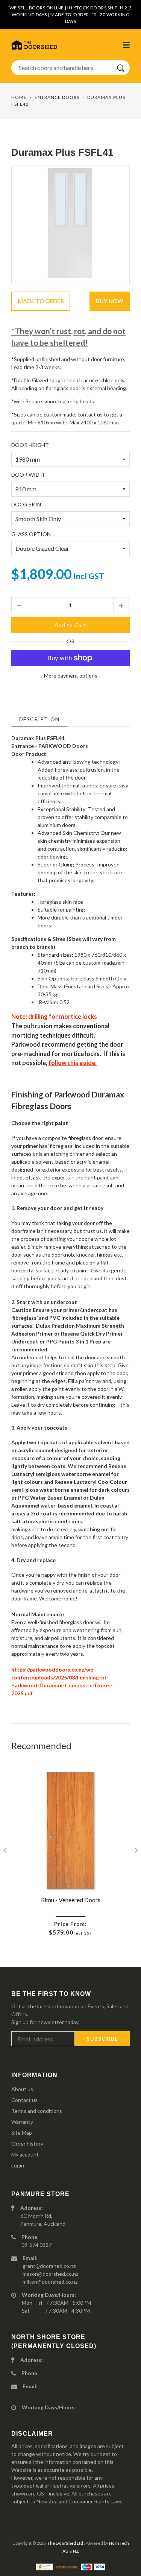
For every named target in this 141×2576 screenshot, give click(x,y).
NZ (76, 2551)
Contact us (24, 2100)
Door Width (29, 475)
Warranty (22, 2122)
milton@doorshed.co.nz (50, 2282)
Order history (27, 2144)
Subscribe (102, 2039)
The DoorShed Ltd (65, 2543)
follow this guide (72, 1063)
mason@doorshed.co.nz (50, 2274)
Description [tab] (39, 719)
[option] (70, 225)
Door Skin (26, 504)
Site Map (22, 2133)
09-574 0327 (36, 2245)
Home (19, 97)
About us (22, 2089)
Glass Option (31, 534)
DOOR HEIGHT (30, 445)
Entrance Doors (57, 97)
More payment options (71, 676)
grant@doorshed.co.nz (49, 2266)
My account (25, 2154)
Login (18, 2165)
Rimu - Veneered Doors (71, 1900)
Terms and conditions (37, 2111)
